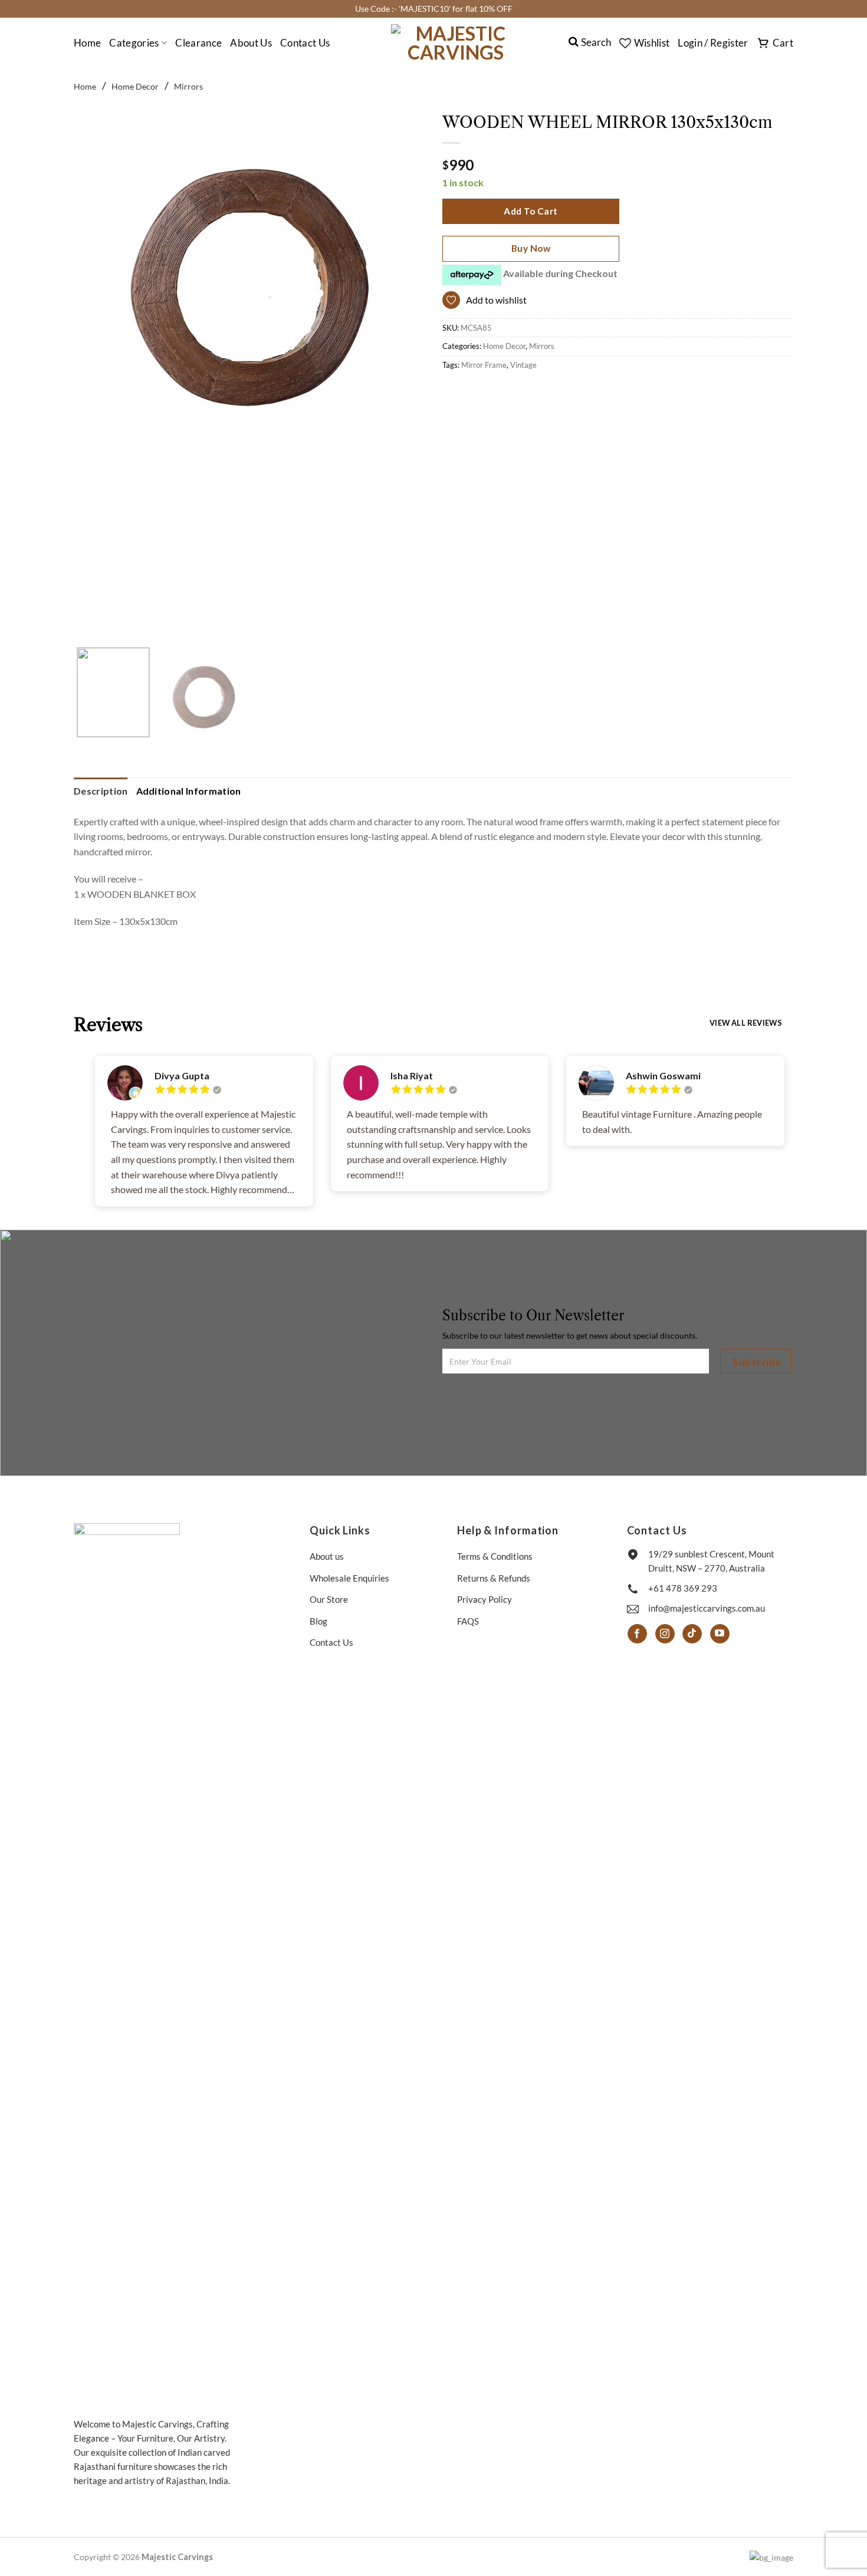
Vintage (523, 365)
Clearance (198, 43)
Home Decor (135, 86)
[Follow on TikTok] (692, 1634)
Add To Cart (531, 211)
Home (87, 43)
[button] (713, 43)
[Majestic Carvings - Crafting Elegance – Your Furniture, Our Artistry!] (456, 43)
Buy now (531, 248)
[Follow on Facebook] (637, 1634)
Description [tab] (101, 791)
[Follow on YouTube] (720, 1634)
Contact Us (305, 43)
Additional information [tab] (189, 791)
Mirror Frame (484, 365)
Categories (134, 43)
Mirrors (188, 86)
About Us (251, 43)
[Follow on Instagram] (665, 1634)
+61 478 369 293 (683, 1588)
